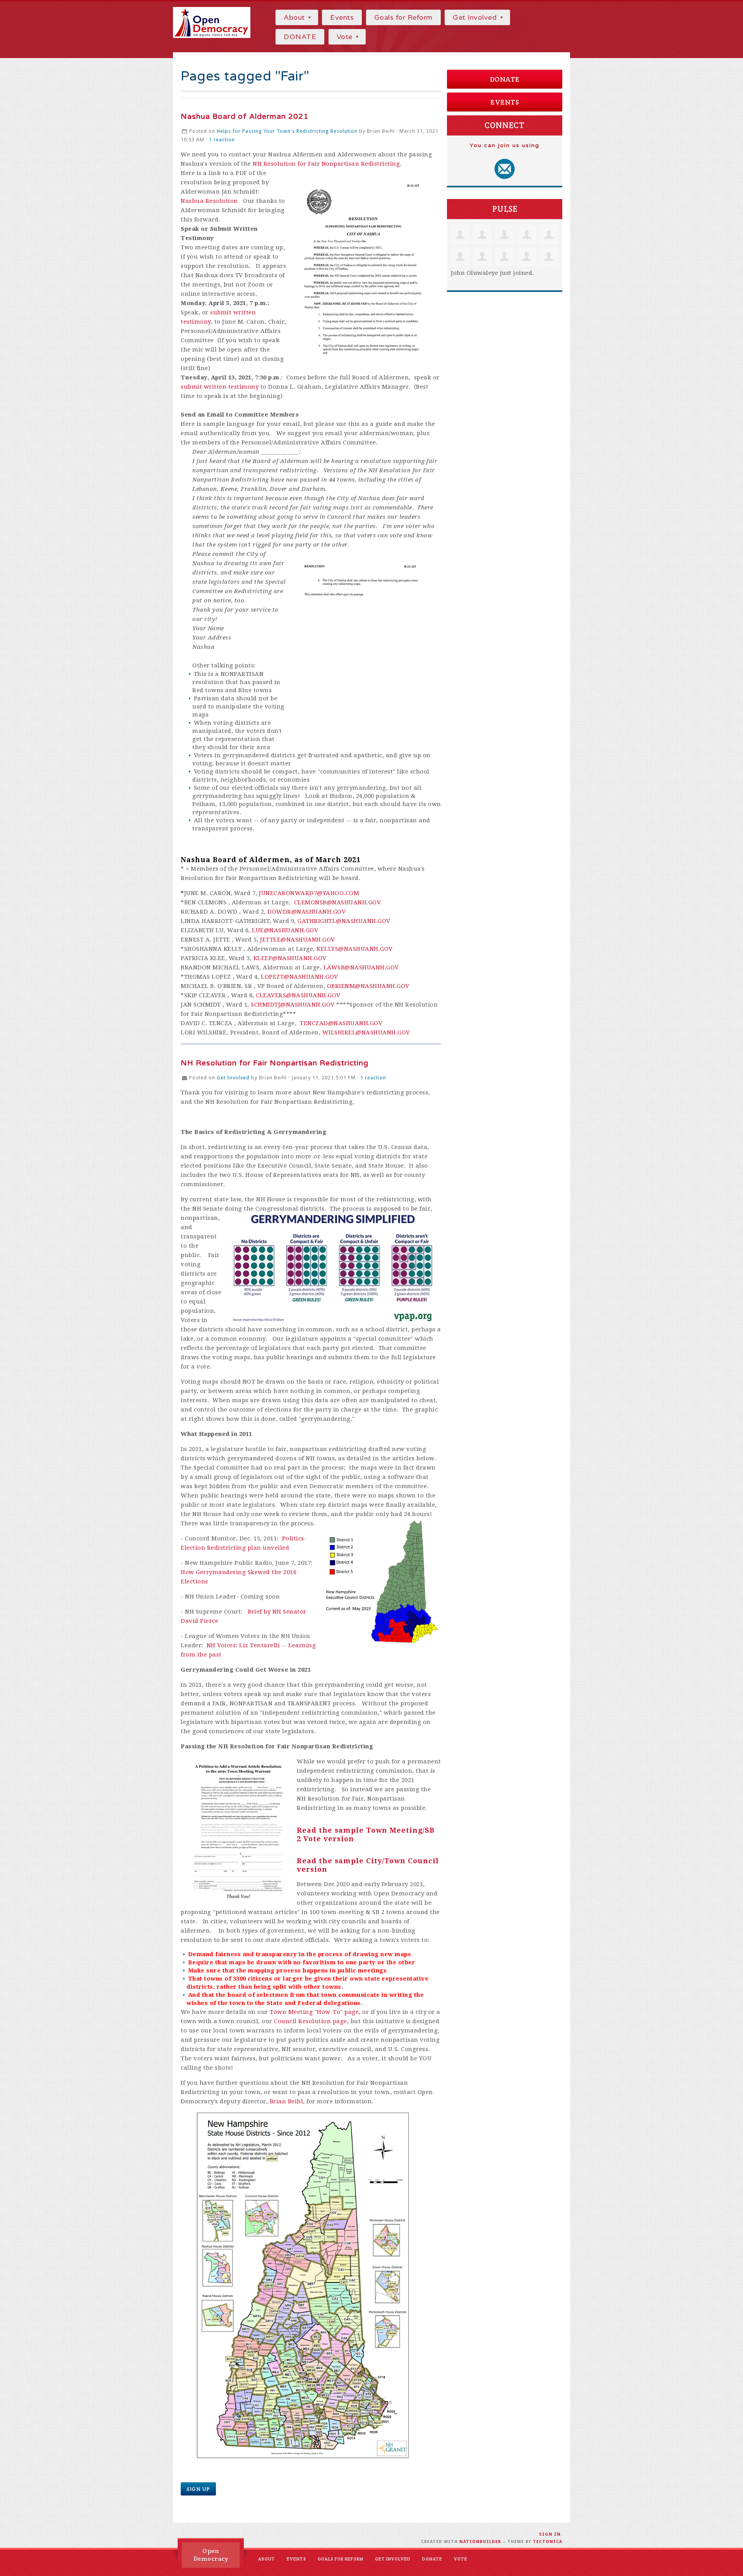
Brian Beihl (287, 2101)
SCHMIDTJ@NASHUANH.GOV (293, 1005)
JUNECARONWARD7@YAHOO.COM (309, 893)
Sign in (550, 2534)
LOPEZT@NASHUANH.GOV (300, 977)
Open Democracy (211, 2555)
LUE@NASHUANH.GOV (285, 930)
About (295, 17)
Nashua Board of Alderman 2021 (245, 117)
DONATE (300, 37)
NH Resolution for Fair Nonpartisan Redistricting (326, 164)
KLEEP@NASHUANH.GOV (290, 958)
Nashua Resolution (209, 201)
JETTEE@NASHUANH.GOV (298, 940)
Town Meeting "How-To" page (314, 2012)
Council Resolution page (311, 2021)
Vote (346, 37)
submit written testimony (220, 387)
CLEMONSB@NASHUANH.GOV (338, 902)
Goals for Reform (403, 17)
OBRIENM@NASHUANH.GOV (368, 986)
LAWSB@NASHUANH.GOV (361, 967)
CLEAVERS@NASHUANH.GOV (298, 995)
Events (342, 17)
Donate (505, 79)
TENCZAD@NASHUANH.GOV (341, 1023)
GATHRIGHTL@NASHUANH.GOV (344, 921)
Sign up (198, 2489)
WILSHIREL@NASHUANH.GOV (366, 1032)
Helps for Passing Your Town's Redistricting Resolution (287, 131)
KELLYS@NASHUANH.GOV (355, 949)
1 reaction (222, 140)
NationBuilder (480, 2542)
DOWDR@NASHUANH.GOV (306, 912)
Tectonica (548, 2542)
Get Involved (476, 17)
